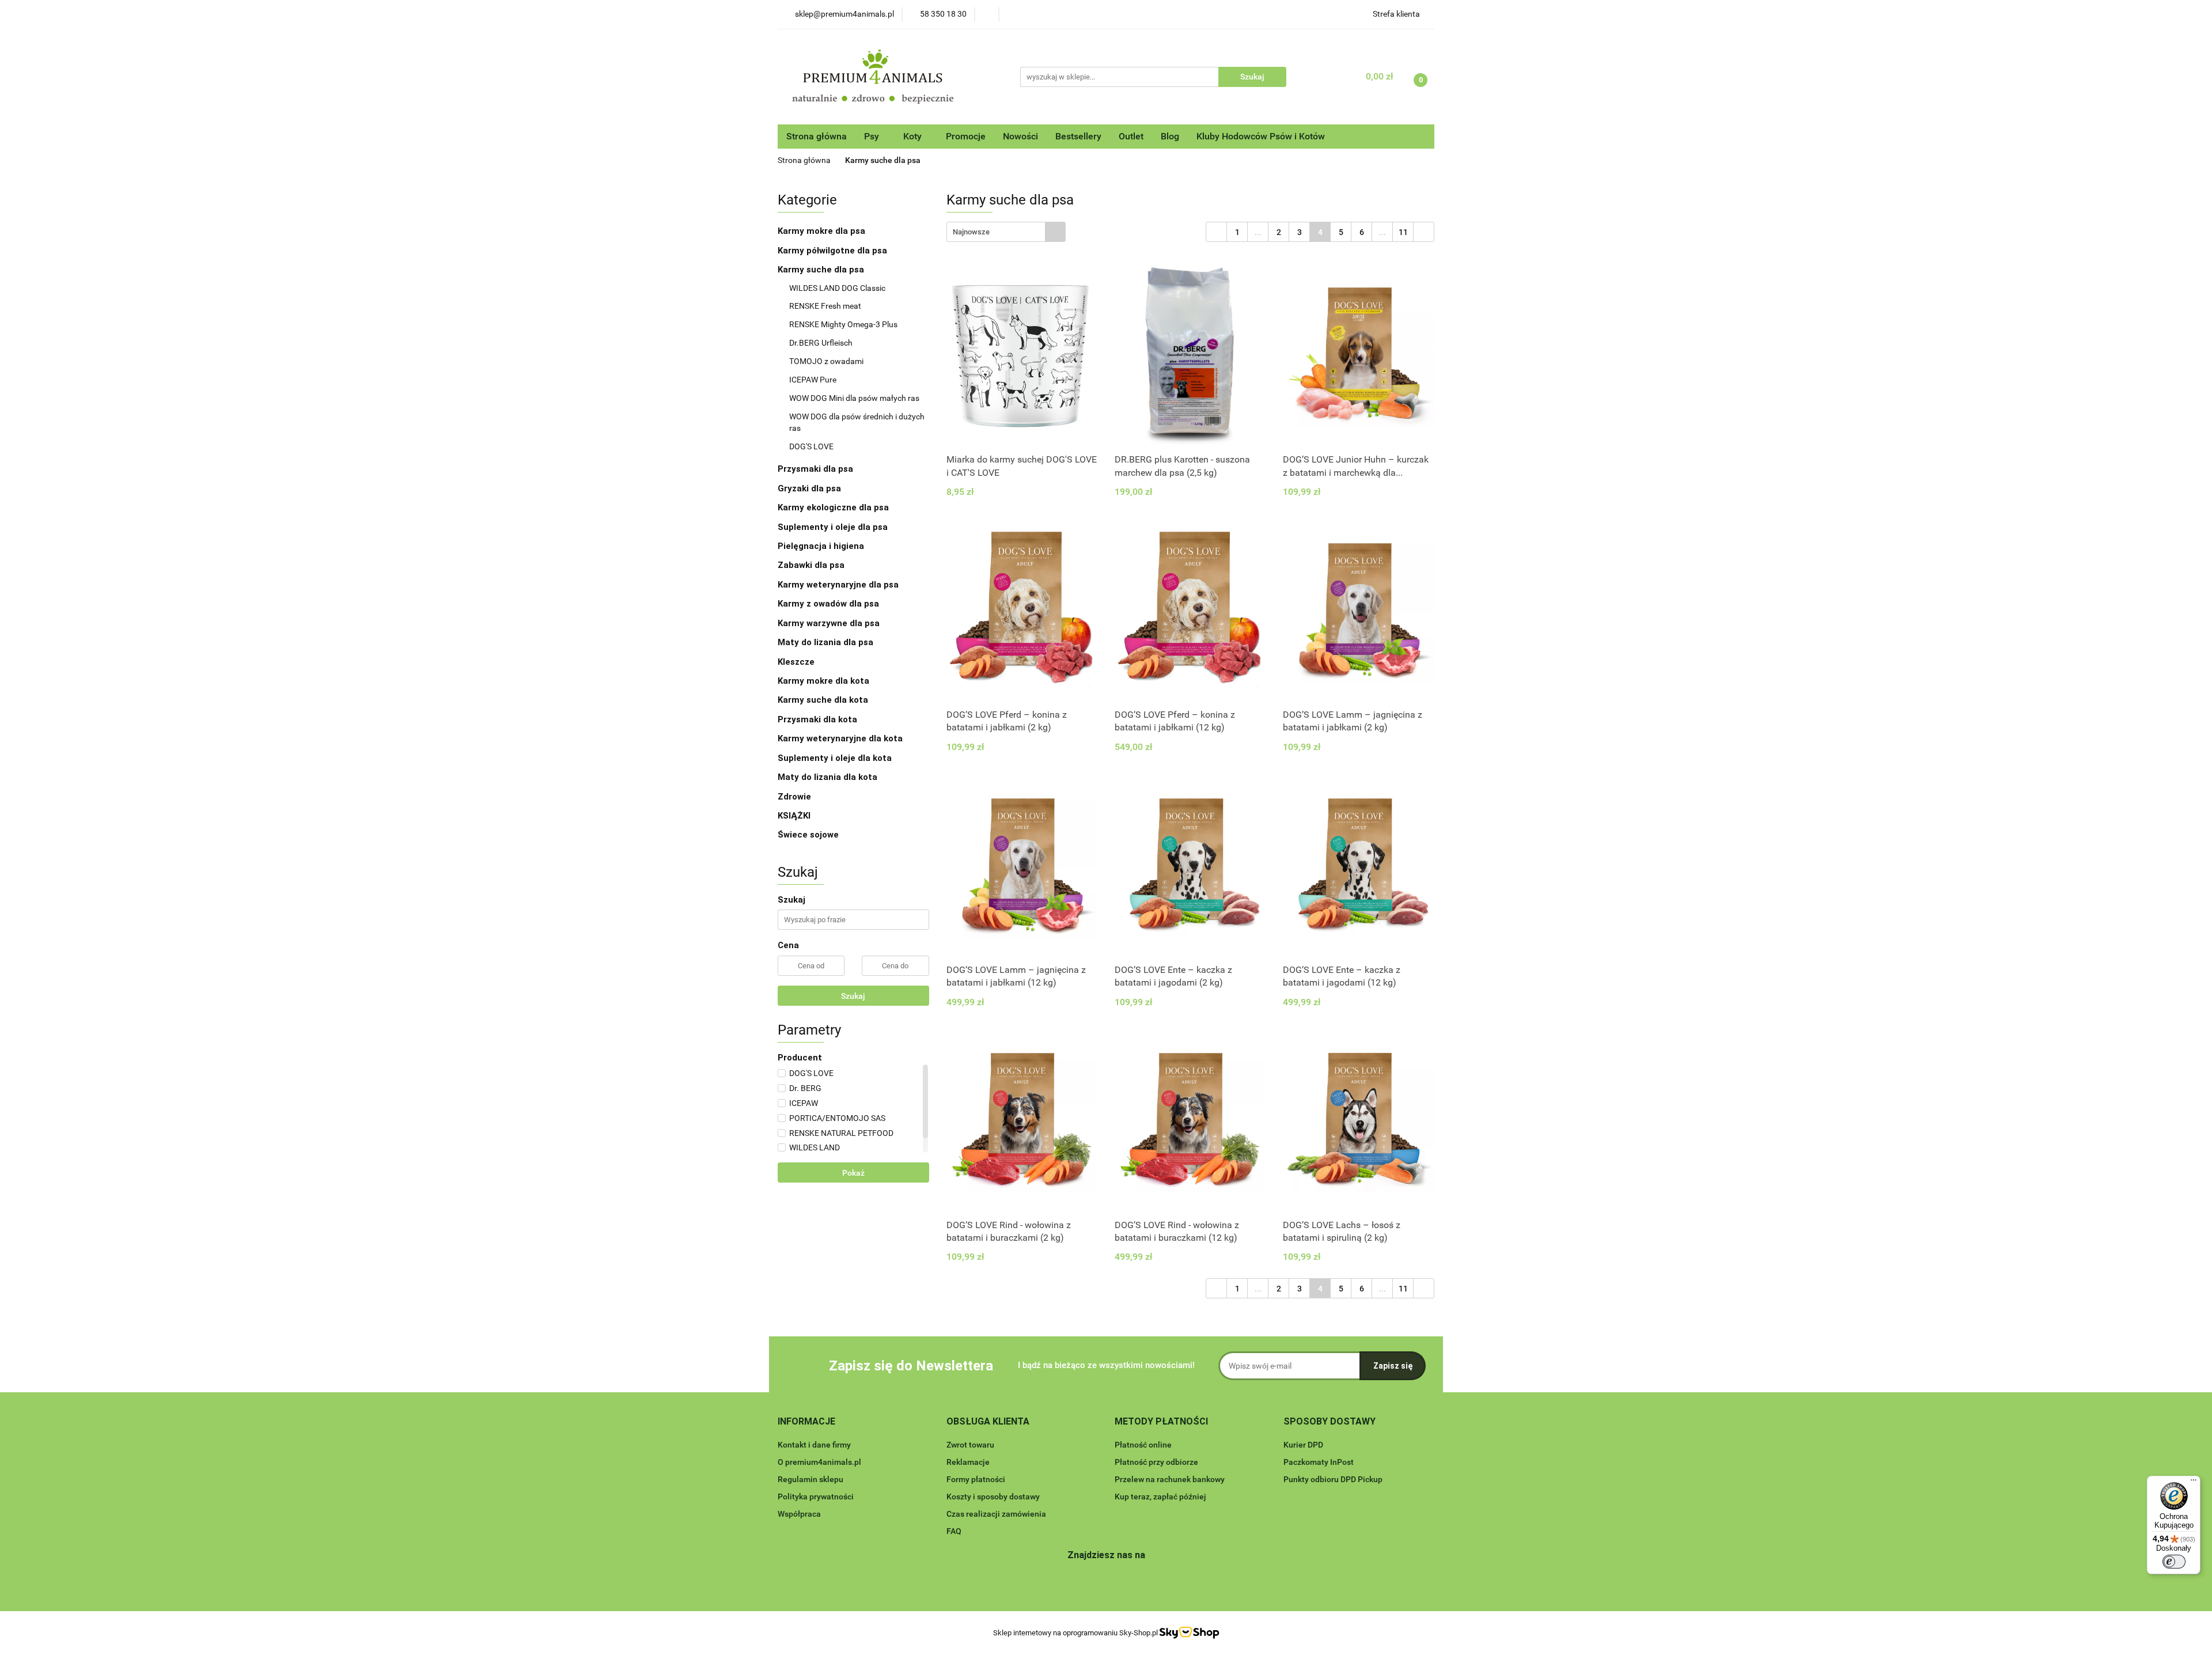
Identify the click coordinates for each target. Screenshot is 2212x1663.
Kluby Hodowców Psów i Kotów (1261, 136)
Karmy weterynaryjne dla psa (839, 585)
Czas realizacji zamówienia (996, 1514)
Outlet (1131, 136)
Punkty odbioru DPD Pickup (1333, 1479)
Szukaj (853, 996)
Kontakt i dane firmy (814, 1445)
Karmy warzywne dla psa (829, 623)
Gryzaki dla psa (810, 488)
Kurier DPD (1303, 1445)
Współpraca (799, 1514)
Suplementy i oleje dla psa (834, 527)
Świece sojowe (808, 835)
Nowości (1020, 136)
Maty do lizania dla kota (827, 777)
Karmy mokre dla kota (825, 681)
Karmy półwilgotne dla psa (834, 251)
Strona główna (817, 136)
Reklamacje (968, 1462)
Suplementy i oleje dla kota (835, 758)
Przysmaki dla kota (819, 719)
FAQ (954, 1531)
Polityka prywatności (816, 1497)
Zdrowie (794, 797)
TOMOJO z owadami (826, 361)
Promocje (966, 136)
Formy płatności (976, 1479)
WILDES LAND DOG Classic (837, 288)
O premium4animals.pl (819, 1462)
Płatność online (1143, 1445)
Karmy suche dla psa (822, 270)
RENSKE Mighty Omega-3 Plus (843, 324)
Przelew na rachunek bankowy (1170, 1479)
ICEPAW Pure (813, 380)
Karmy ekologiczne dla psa (834, 507)
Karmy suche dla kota (824, 700)
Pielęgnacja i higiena (822, 546)
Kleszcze (796, 662)
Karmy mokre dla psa (823, 231)
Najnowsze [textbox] (971, 232)
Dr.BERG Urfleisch (821, 343)
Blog (1170, 136)
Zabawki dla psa (812, 565)
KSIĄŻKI (794, 816)
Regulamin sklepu (810, 1479)
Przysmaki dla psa (817, 469)
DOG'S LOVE (811, 446)
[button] (806, 1422)
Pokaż (853, 1173)
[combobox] (1006, 232)
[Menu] (2194, 1483)
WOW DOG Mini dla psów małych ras (854, 398)
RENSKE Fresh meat (825, 306)
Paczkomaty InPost (1319, 1462)
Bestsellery (1078, 136)
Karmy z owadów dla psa (829, 604)
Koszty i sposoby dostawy (993, 1497)
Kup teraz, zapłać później (1160, 1497)
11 (1403, 232)
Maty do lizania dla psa (825, 642)
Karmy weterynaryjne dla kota (841, 738)
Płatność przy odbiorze (1156, 1462)
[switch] (2174, 1562)
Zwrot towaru (970, 1445)
